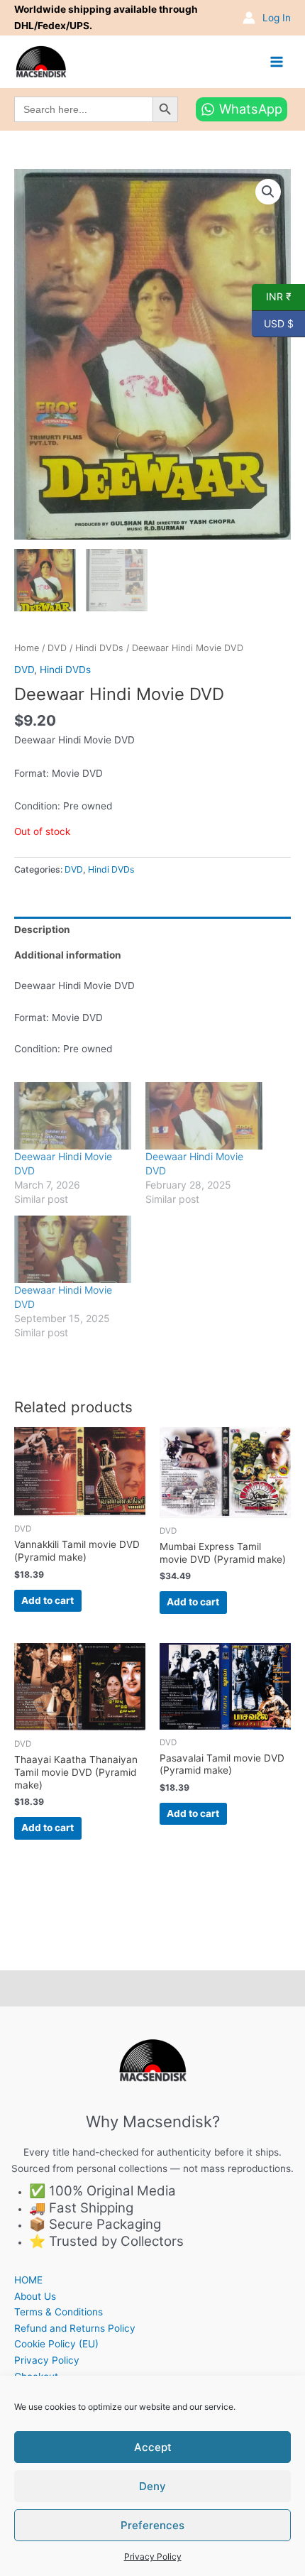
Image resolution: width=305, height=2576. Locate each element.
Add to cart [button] (48, 1600)
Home (27, 648)
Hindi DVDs (99, 648)
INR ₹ (272, 296)
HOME (28, 2280)
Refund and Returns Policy (75, 2328)
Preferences (152, 2525)
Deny (152, 2486)
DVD (57, 648)
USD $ (273, 322)
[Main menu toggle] (277, 61)
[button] (268, 192)
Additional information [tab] (68, 955)
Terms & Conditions (59, 2312)
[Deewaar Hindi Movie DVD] (73, 1115)
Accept (153, 2447)
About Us (35, 2296)
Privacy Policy (153, 2556)
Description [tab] (42, 929)
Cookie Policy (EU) (56, 2344)
